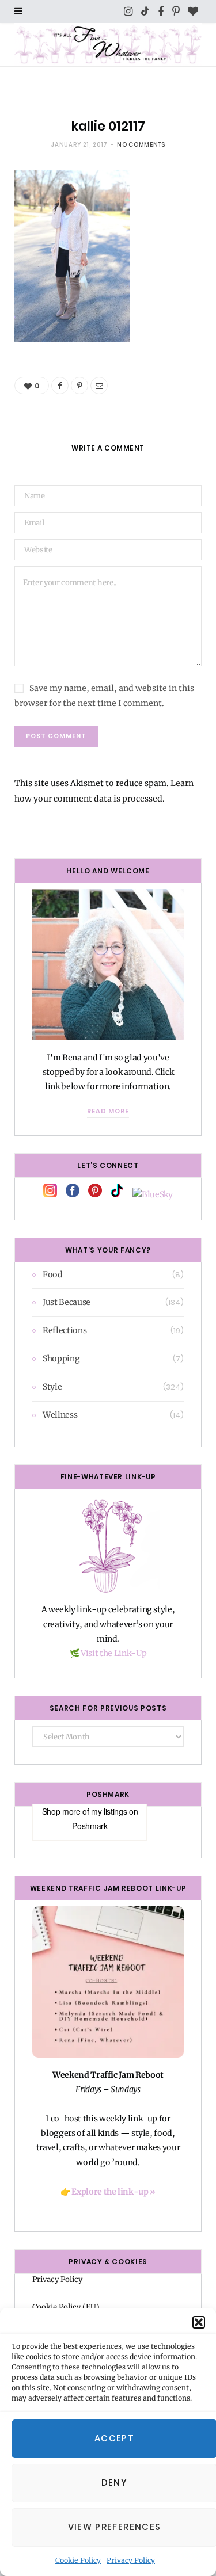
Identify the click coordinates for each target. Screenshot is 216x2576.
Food (53, 1274)
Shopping (61, 1358)
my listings (109, 1811)
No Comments (141, 145)
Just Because (67, 1302)
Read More (108, 1111)
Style (52, 1387)
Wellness (60, 1415)
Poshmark (90, 1826)
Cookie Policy (78, 2560)
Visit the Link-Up (113, 1653)
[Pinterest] (79, 386)
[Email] (99, 386)
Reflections (65, 1330)
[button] (199, 2322)
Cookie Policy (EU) (66, 2307)
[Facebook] (60, 386)
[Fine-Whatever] (108, 45)
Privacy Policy (131, 2560)
